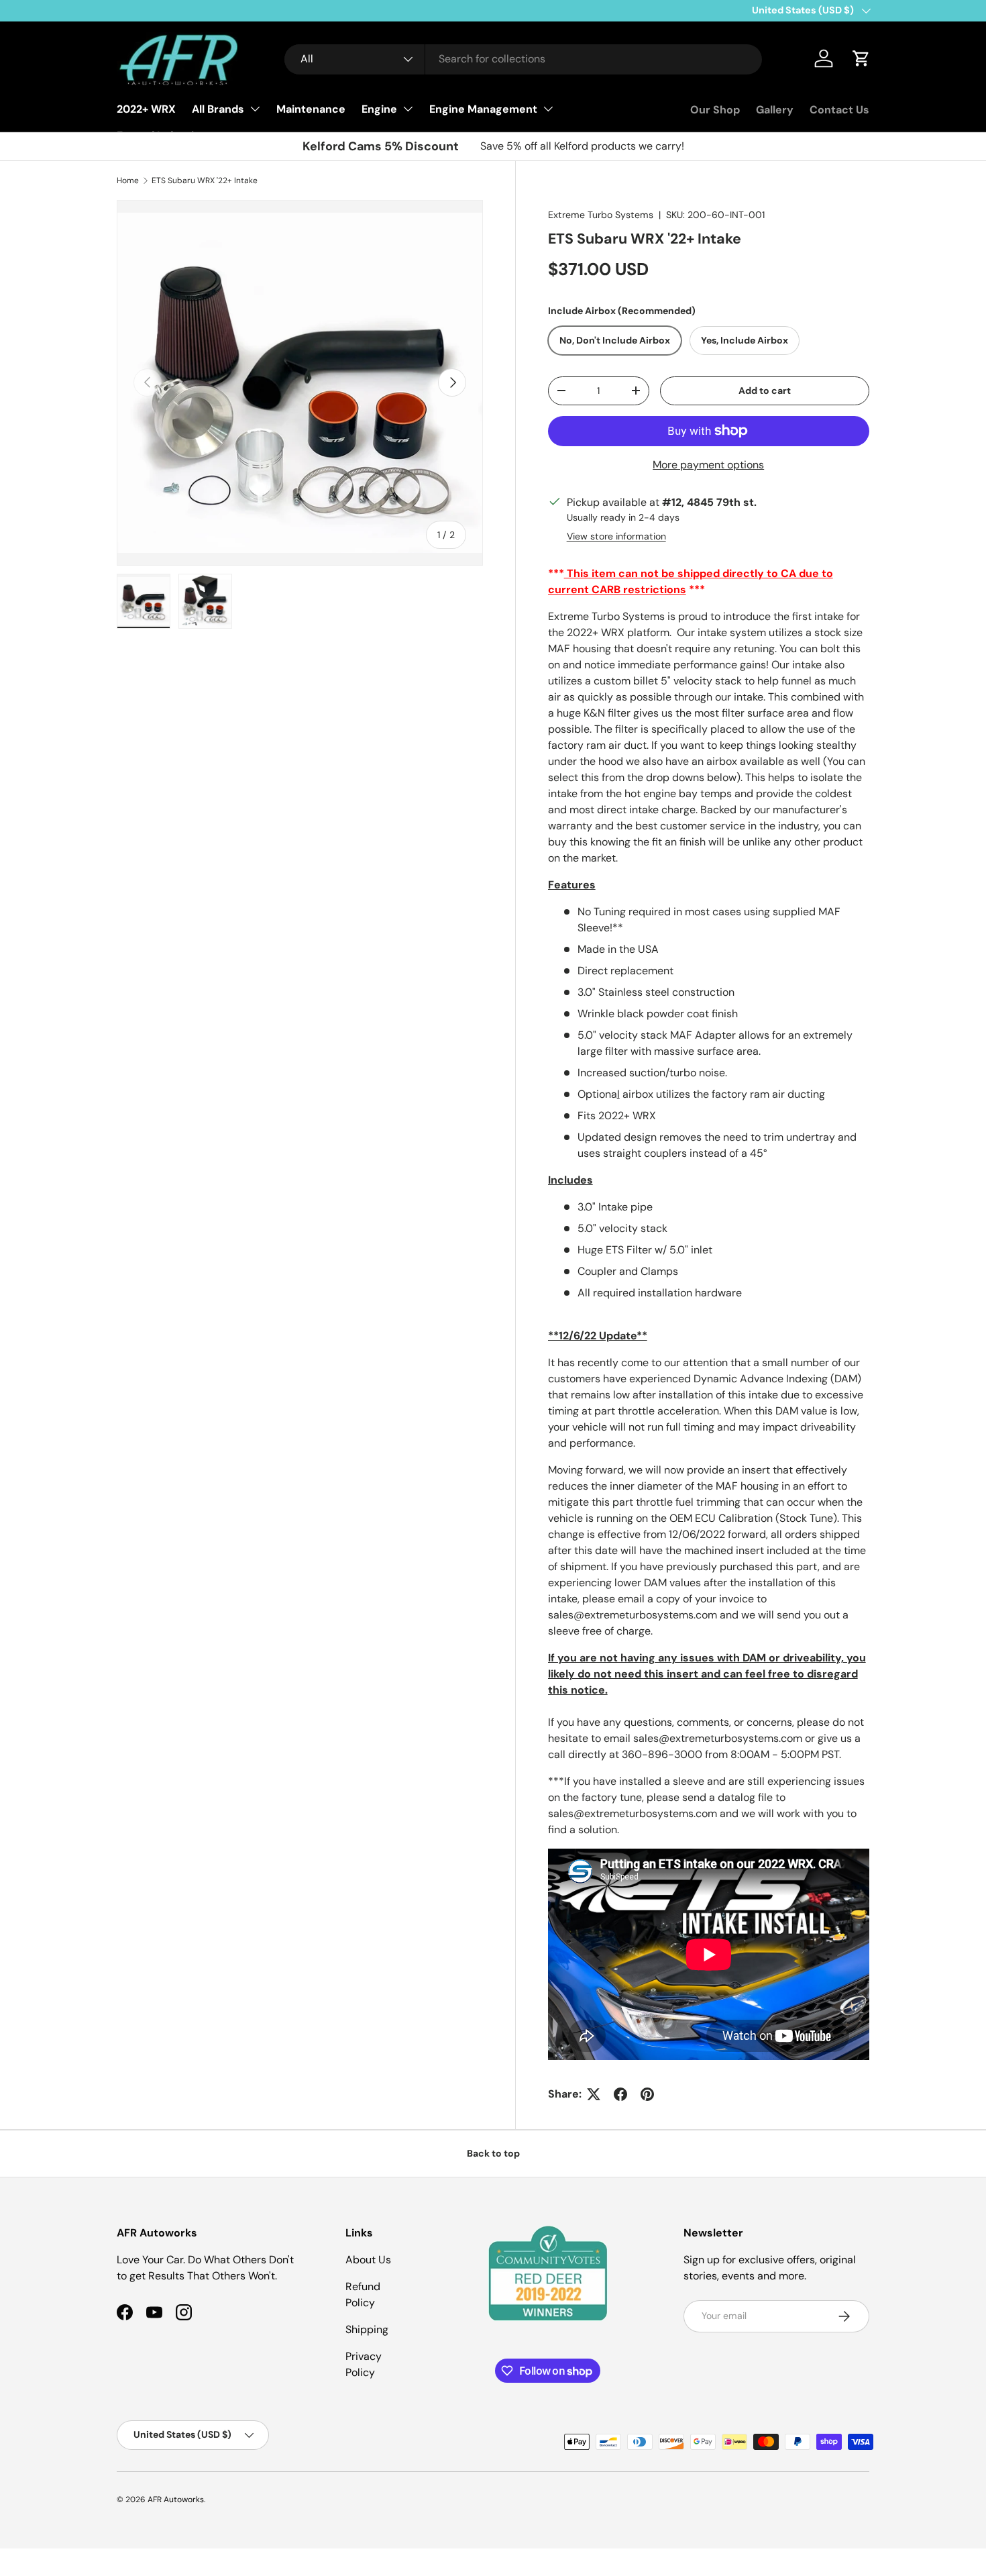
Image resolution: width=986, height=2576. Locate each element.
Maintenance (311, 109)
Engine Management (483, 109)
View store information (616, 536)
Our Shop (715, 110)
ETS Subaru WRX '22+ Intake (205, 181)
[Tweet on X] (594, 2094)
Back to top (493, 2153)
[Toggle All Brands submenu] (255, 109)
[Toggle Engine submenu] (408, 109)
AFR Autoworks (176, 2500)
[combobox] (523, 59)
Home (128, 181)
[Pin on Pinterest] (647, 2094)
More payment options (708, 465)
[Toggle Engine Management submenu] (548, 109)
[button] (861, 58)
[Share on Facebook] (620, 2094)
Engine (379, 109)
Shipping (367, 2329)
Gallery (775, 110)
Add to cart (765, 391)
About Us (368, 2260)
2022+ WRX (146, 109)
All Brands (218, 109)
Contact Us (839, 110)
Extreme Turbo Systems (601, 215)
